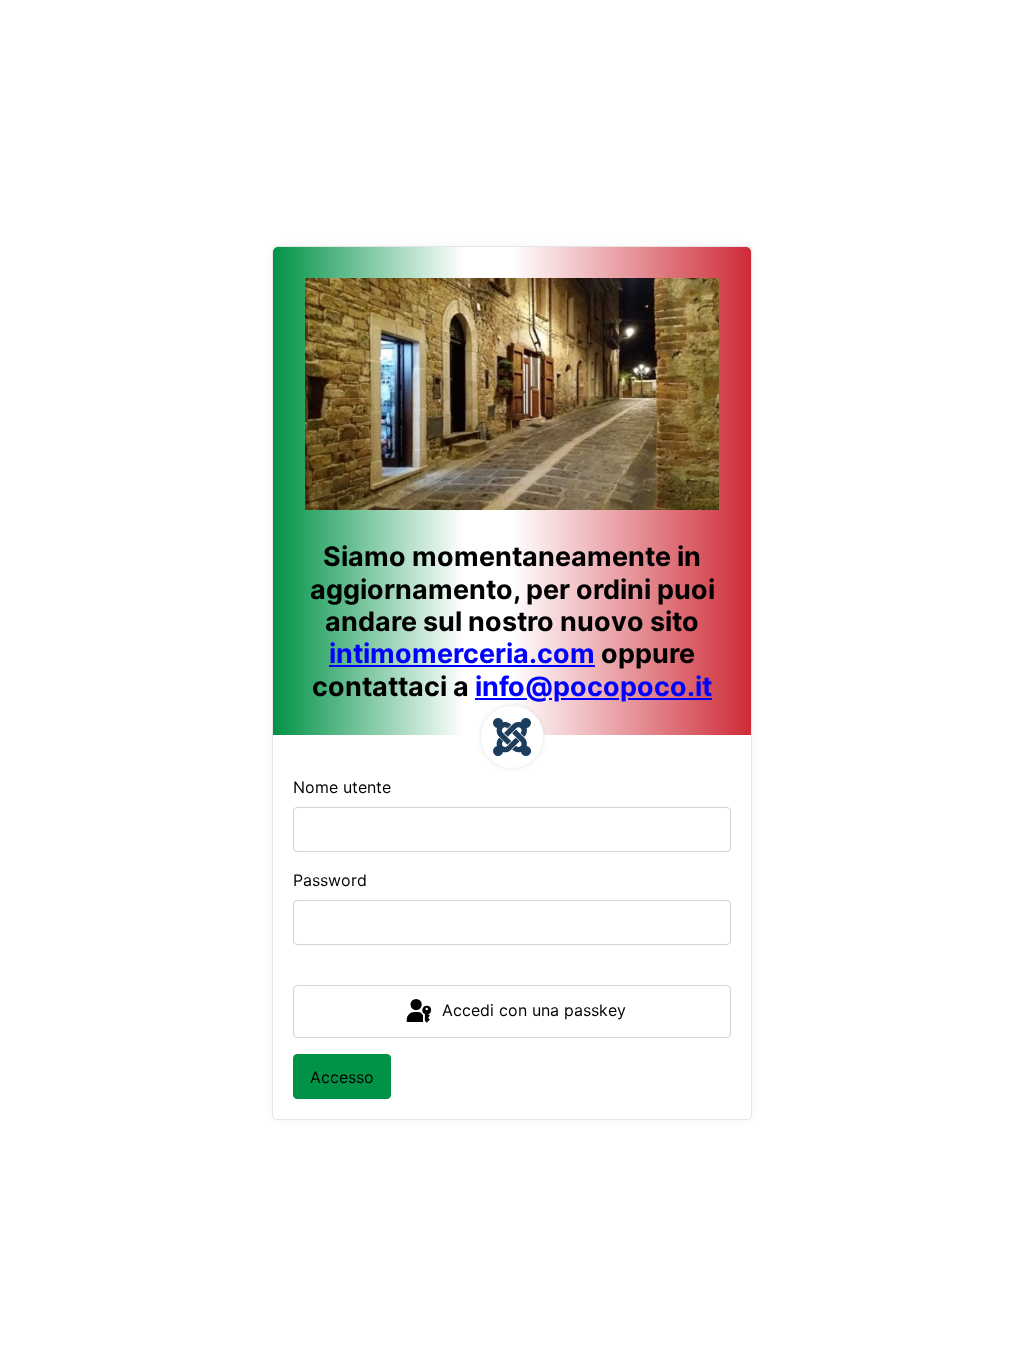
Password (330, 880)
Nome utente (342, 787)
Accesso (342, 1077)
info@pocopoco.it (593, 686)
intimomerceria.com (462, 653)
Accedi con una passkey (531, 1010)
